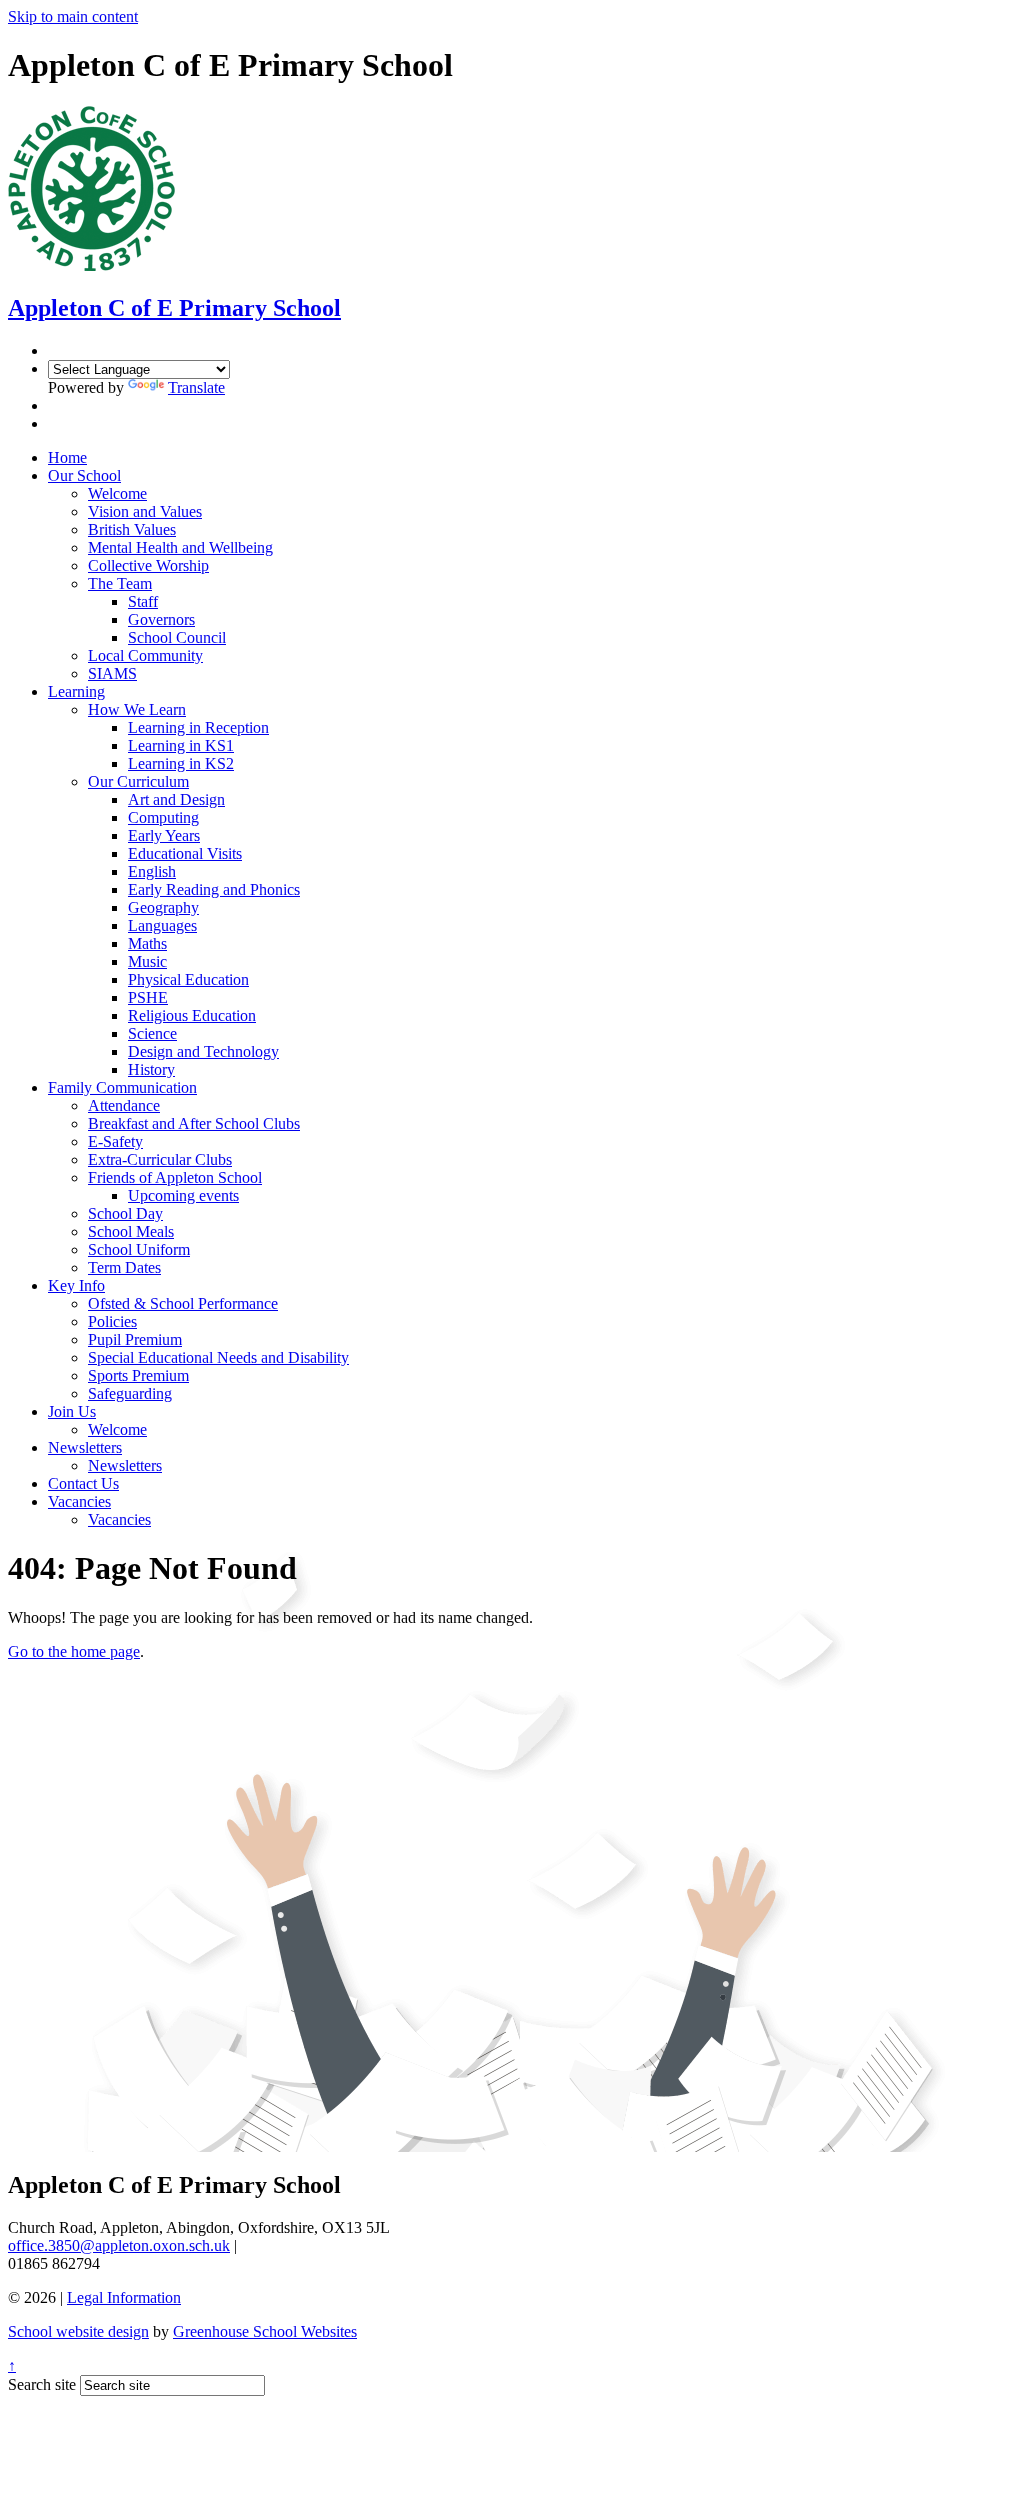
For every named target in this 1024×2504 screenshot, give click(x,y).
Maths (147, 943)
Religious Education (192, 1015)
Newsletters (85, 1447)
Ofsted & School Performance (183, 1303)
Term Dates (124, 1267)
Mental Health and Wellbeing (180, 547)
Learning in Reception (198, 727)
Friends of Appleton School (175, 1177)
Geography (163, 907)
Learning (76, 691)
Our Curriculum (138, 781)
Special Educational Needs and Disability (218, 1357)
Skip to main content (73, 16)
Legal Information (124, 2297)
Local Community (145, 655)
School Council (177, 637)
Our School (84, 475)
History (151, 1069)
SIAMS (112, 673)
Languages (162, 925)
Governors (161, 619)
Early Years (164, 835)
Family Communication (122, 1087)
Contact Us (83, 1483)
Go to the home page (74, 1651)
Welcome (117, 493)
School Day (125, 1213)
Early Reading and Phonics (214, 889)
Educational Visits (185, 853)
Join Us (72, 1411)
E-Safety (115, 1141)
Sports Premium (138, 1375)
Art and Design (176, 799)
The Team (120, 583)
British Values (132, 529)
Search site (42, 2384)
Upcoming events (183, 1195)
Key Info (76, 1285)
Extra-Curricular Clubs (160, 1159)
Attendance (124, 1105)
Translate (196, 387)
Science (152, 1033)
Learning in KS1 (181, 745)
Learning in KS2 (181, 763)
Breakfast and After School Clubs (194, 1123)
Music (147, 961)
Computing (163, 817)
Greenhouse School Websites (265, 2331)
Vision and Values (145, 511)
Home (67, 457)
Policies (112, 1321)
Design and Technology (203, 1051)
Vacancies (79, 1501)
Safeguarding (130, 1393)
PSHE (148, 997)
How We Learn (137, 709)
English (152, 871)
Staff (143, 601)
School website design (78, 2331)
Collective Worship (148, 565)
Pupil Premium (135, 1339)
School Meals (131, 1231)
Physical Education (188, 979)
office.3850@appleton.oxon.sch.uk (119, 2245)
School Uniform (139, 1249)
